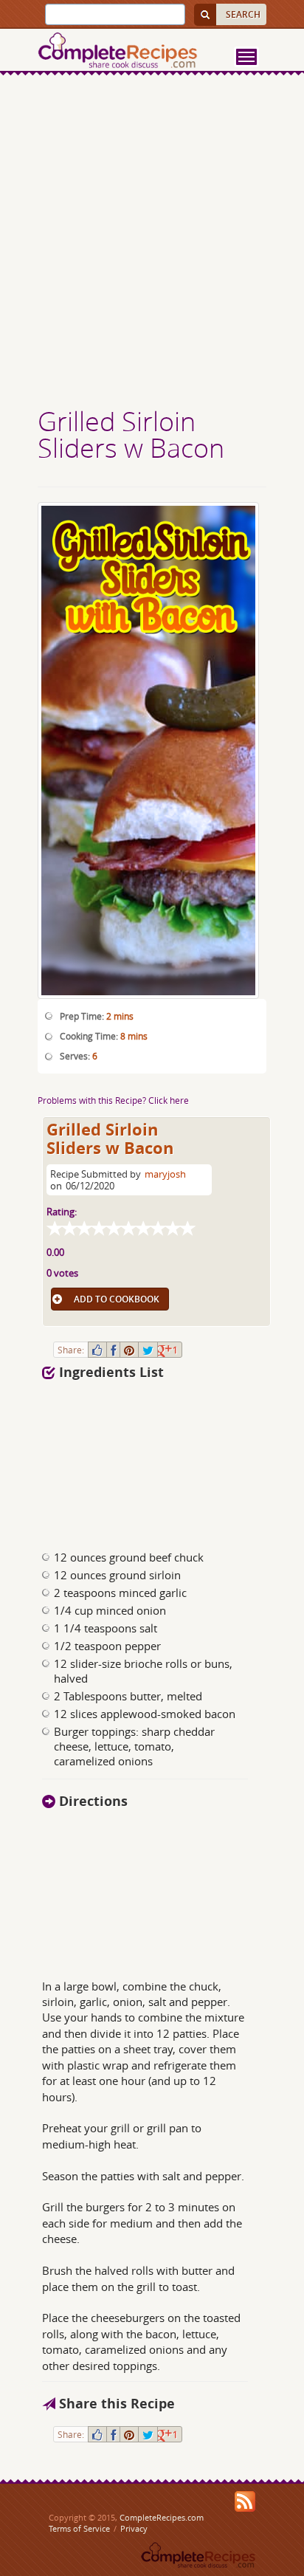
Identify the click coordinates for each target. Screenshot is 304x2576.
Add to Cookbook (117, 1299)
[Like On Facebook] (97, 1350)
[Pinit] (129, 1350)
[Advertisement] (152, 243)
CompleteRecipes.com (162, 2517)
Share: (71, 1350)
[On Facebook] (113, 1350)
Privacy (134, 2528)
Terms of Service (79, 2528)
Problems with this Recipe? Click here (113, 1100)
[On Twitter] (148, 1350)
